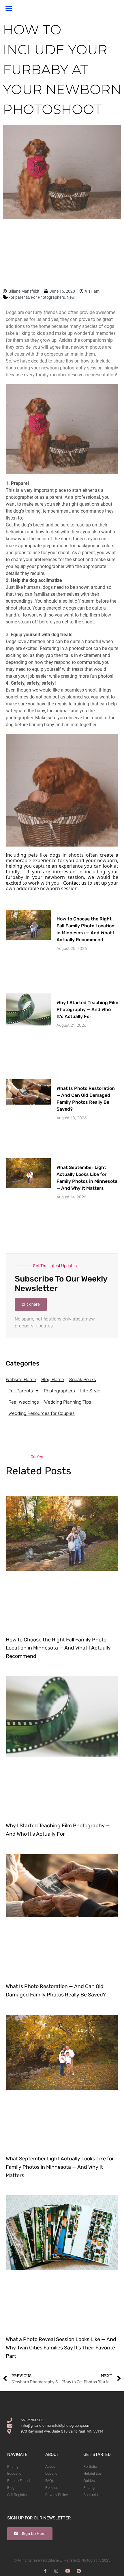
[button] (9, 8)
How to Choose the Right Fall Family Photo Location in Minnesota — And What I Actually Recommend (58, 1648)
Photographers (59, 1391)
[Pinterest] (79, 2571)
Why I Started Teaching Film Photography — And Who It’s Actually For (87, 1009)
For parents (19, 297)
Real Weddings (24, 1402)
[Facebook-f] (45, 2571)
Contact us (75, 883)
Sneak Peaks (83, 1379)
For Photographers (48, 297)
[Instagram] (56, 2571)
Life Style (90, 1391)
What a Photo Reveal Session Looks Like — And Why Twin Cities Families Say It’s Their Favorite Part (61, 2348)
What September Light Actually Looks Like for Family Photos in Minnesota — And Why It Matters (60, 2167)
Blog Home (53, 1379)
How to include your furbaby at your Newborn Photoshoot (62, 69)
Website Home (21, 1379)
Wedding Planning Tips (68, 1402)
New (71, 297)
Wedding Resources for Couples (42, 1413)
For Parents (21, 1391)
